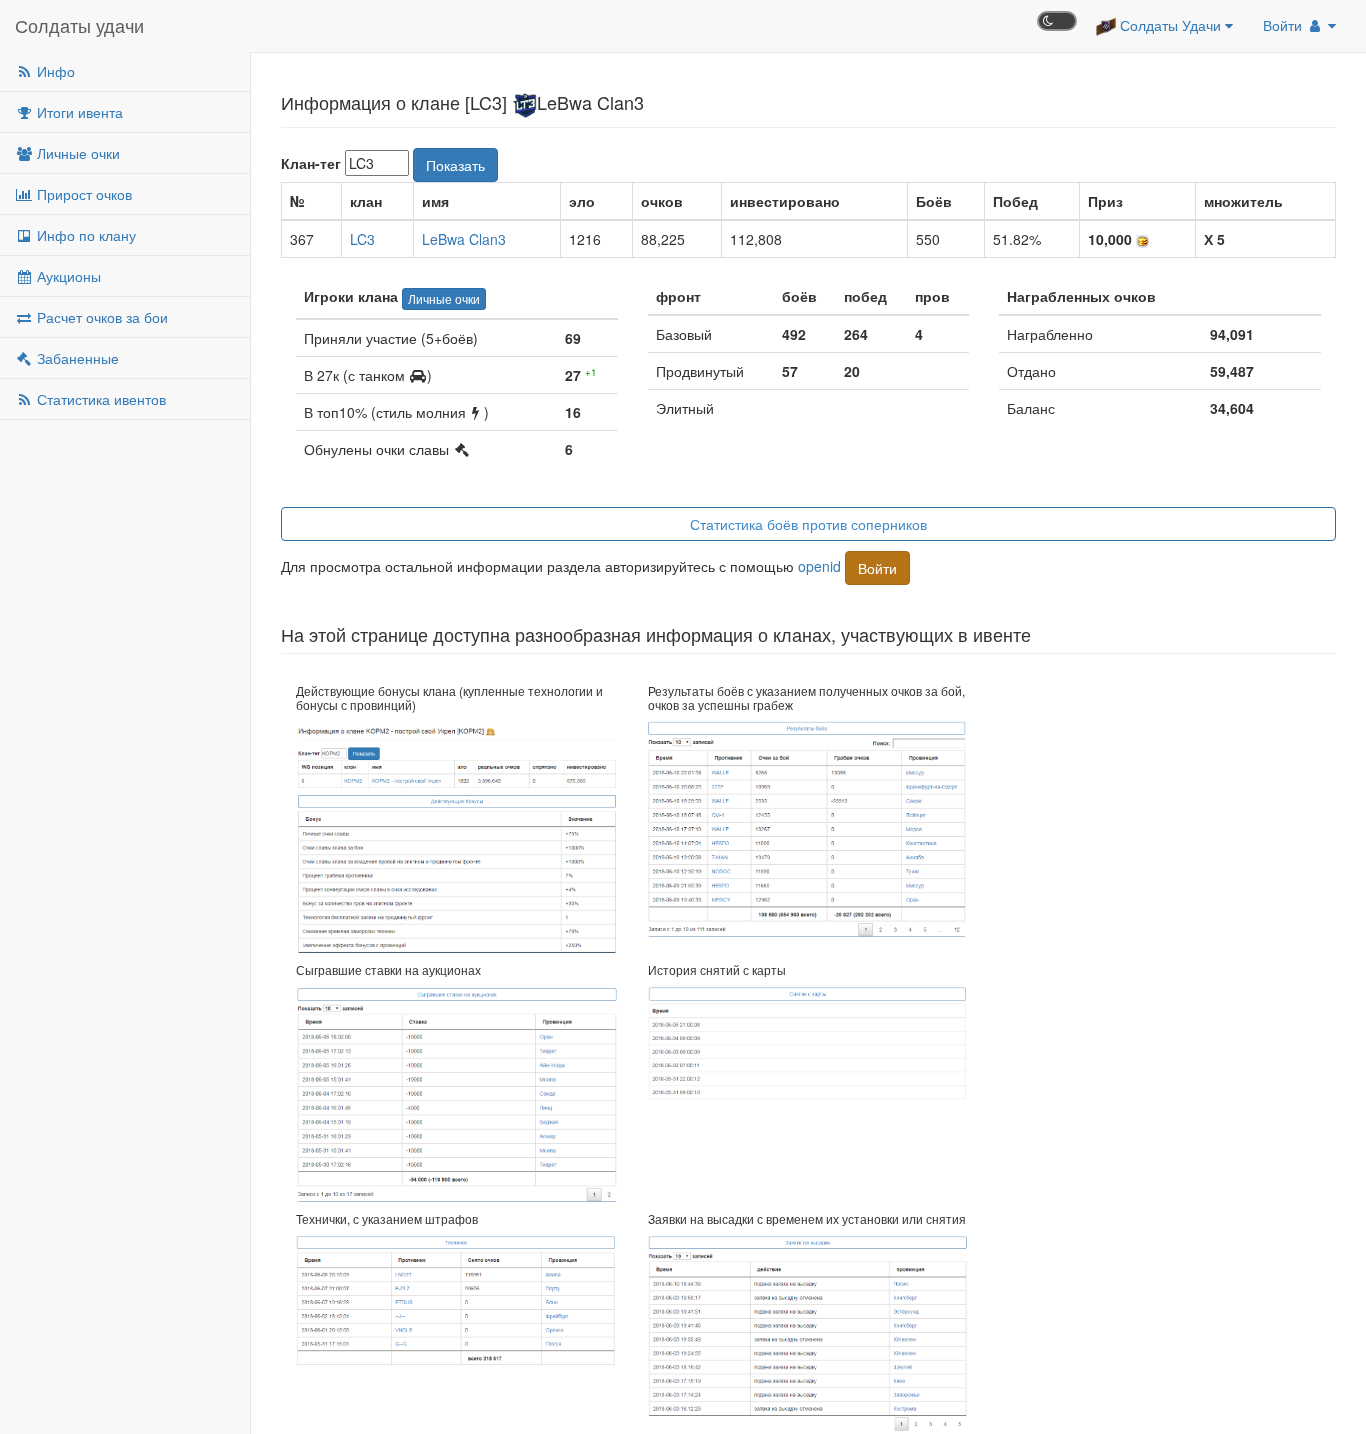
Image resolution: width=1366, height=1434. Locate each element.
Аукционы (67, 276)
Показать (455, 165)
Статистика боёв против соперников (808, 524)
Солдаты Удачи (1170, 25)
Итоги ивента (78, 112)
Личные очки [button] (444, 298)
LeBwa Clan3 (464, 239)
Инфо (54, 71)
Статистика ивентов (99, 399)
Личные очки (76, 153)
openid (819, 565)
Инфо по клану (84, 235)
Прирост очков (82, 194)
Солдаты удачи (79, 25)
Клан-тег (311, 163)
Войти (1284, 25)
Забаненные (76, 358)
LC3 (362, 239)
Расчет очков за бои (100, 317)
